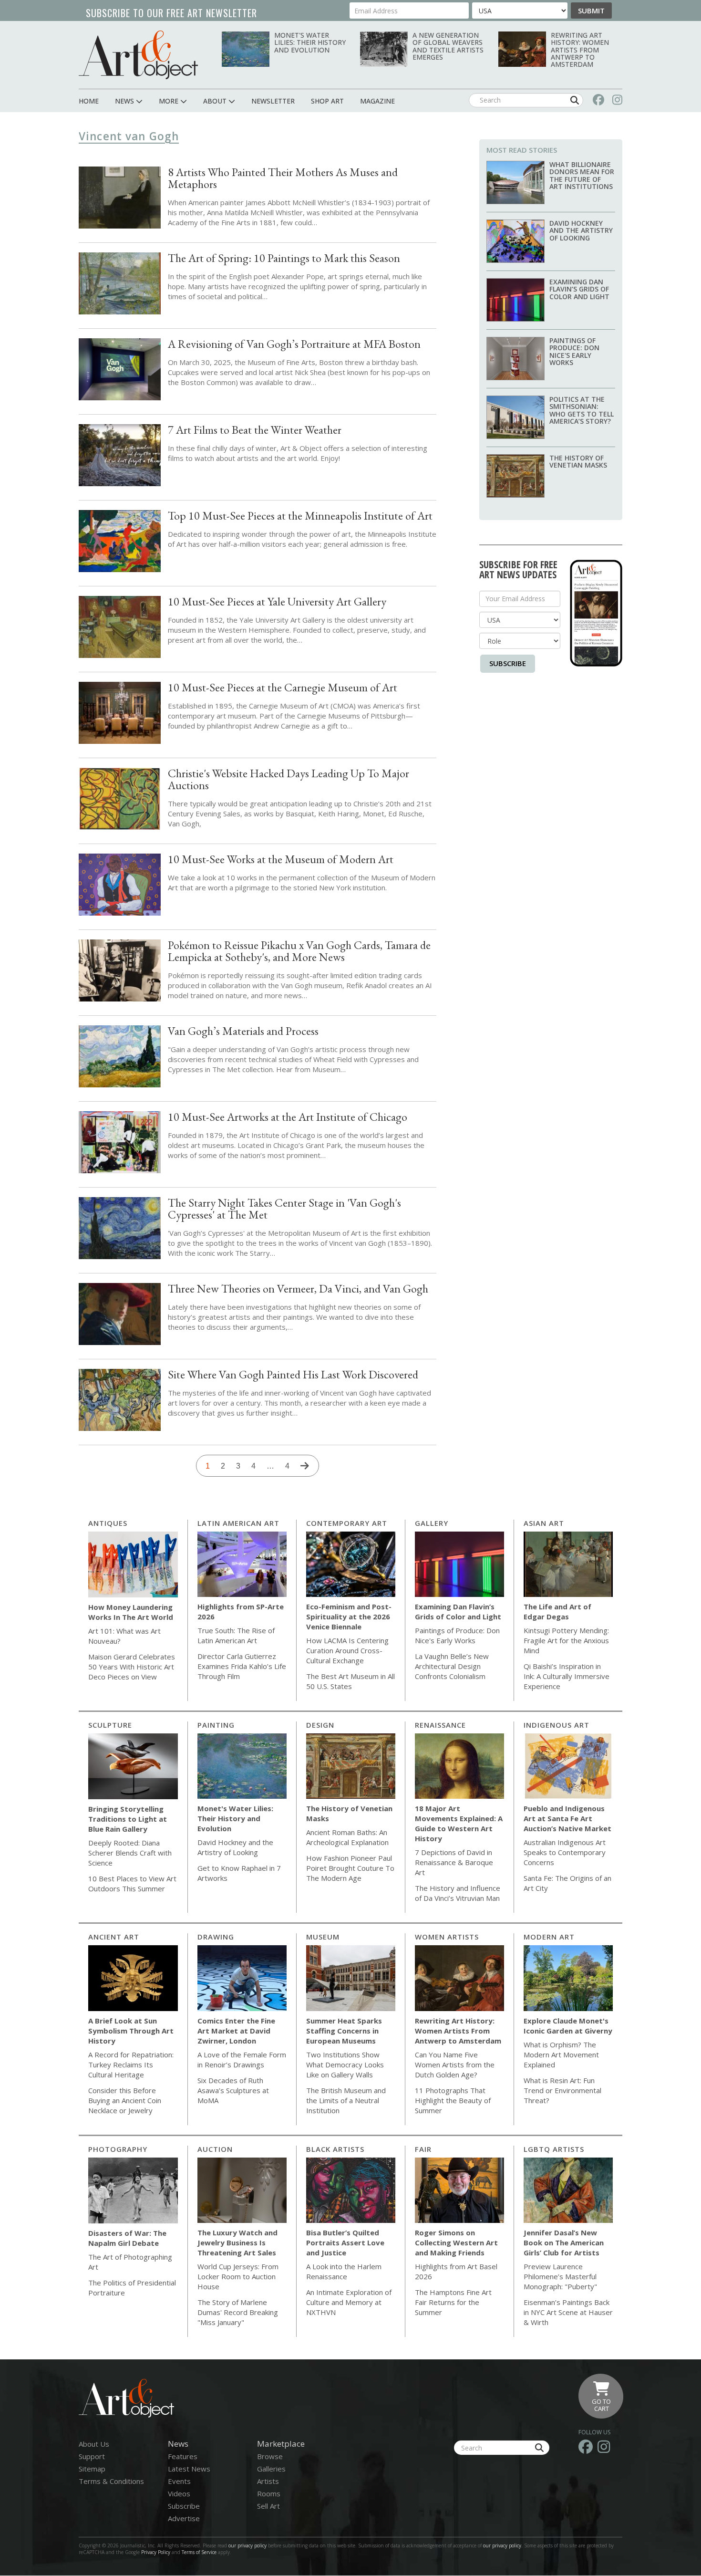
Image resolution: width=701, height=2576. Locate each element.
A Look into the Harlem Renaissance (344, 2271)
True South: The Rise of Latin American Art (236, 1635)
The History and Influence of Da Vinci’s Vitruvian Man (458, 1893)
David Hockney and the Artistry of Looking (581, 230)
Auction (215, 2149)
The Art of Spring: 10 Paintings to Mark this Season (284, 258)
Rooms (269, 2493)
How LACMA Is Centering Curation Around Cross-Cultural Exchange (347, 1650)
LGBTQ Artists (554, 2149)
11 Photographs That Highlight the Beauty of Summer (453, 2100)
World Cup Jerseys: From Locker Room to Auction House (238, 2276)
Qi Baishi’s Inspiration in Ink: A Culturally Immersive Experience (567, 1676)
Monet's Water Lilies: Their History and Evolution (310, 42)
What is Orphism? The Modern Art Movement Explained (561, 2055)
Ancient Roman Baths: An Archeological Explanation (347, 1837)
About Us (94, 2444)
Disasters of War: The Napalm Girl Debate (127, 2238)
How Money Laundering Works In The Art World (131, 1612)
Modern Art (549, 1937)
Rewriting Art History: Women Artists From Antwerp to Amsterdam (580, 50)
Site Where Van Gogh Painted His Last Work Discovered (293, 1374)
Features (183, 2456)
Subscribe (508, 663)
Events (179, 2481)
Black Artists (335, 2149)
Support (92, 2456)
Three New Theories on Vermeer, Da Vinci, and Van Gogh (298, 1288)
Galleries (271, 2469)
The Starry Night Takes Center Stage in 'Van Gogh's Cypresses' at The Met (284, 1209)
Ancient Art (114, 1937)
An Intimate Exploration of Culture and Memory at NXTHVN (349, 2302)
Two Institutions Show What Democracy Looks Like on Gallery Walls (345, 2065)
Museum (323, 1937)
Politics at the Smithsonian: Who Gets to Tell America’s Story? (582, 410)
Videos (179, 2493)
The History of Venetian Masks (578, 461)
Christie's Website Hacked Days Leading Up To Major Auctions (289, 779)
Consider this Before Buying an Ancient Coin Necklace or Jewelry (125, 2100)
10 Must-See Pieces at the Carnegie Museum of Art (283, 687)
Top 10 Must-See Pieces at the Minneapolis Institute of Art (300, 516)
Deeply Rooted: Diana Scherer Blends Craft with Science (130, 1853)
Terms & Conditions (111, 2481)
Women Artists (447, 1937)
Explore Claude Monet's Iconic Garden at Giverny (568, 2026)
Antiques (108, 1523)
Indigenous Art (557, 1725)
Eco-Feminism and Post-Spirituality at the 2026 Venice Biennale (349, 1617)
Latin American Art (238, 1523)
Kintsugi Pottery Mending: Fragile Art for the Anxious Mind (566, 1640)
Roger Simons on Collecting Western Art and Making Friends (456, 2242)
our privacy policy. (504, 2545)
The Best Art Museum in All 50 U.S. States (350, 1681)
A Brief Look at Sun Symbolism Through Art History (131, 2031)
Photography (118, 2149)
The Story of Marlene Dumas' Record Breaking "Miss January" (238, 2312)
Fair (423, 2149)
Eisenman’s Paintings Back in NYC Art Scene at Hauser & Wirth (568, 2312)
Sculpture (110, 1725)
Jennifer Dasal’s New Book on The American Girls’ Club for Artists (564, 2242)
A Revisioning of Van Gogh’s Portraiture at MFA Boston (294, 344)
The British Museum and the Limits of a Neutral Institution (346, 2100)
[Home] (138, 55)
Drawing (216, 1937)
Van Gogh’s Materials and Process (243, 1031)
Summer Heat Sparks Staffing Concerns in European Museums (344, 2031)
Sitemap (92, 2469)
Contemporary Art (347, 1523)
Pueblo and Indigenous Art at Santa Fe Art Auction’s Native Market (567, 1818)
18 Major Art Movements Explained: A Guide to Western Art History (459, 1823)
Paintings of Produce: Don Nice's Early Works (574, 351)
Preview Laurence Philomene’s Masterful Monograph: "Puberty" (560, 2276)
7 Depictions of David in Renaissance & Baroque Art (454, 1862)
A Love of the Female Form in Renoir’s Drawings (242, 2060)
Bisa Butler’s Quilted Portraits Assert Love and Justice (345, 2242)
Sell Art (268, 2506)
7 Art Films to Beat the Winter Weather (255, 430)
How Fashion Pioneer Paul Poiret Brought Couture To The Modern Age (350, 1868)
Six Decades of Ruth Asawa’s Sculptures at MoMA (233, 2090)
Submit (591, 10)
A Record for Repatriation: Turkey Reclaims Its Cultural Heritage (131, 2065)
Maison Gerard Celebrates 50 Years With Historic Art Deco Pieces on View (132, 1667)
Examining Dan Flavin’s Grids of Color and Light (579, 289)
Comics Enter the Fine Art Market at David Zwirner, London (236, 2031)
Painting (216, 1725)
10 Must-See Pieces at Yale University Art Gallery (277, 601)
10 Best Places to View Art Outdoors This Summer (132, 1883)
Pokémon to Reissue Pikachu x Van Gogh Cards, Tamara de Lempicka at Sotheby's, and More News (299, 951)
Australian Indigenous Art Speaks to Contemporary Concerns (565, 1852)
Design (320, 1725)
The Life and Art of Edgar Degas (557, 1611)
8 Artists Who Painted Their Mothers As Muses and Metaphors (283, 178)
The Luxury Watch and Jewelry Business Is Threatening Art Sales (237, 2242)
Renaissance (440, 1725)
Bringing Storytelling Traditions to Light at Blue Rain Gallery (128, 1819)
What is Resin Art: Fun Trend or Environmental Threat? (562, 2090)
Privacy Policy (156, 2552)
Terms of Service (199, 2552)
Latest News (189, 2469)
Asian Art (544, 1523)
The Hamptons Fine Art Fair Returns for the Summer (453, 2302)
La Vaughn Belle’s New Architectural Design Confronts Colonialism (452, 1666)
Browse (270, 2456)
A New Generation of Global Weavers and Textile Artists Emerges (448, 46)
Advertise (184, 2518)
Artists (268, 2481)
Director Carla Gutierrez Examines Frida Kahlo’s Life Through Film (242, 1666)
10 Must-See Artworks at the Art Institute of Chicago (288, 1117)
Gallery (432, 1523)
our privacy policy (247, 2545)
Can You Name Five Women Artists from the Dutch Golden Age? (455, 2065)
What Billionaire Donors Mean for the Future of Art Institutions (582, 175)
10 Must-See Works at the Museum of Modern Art (281, 859)
